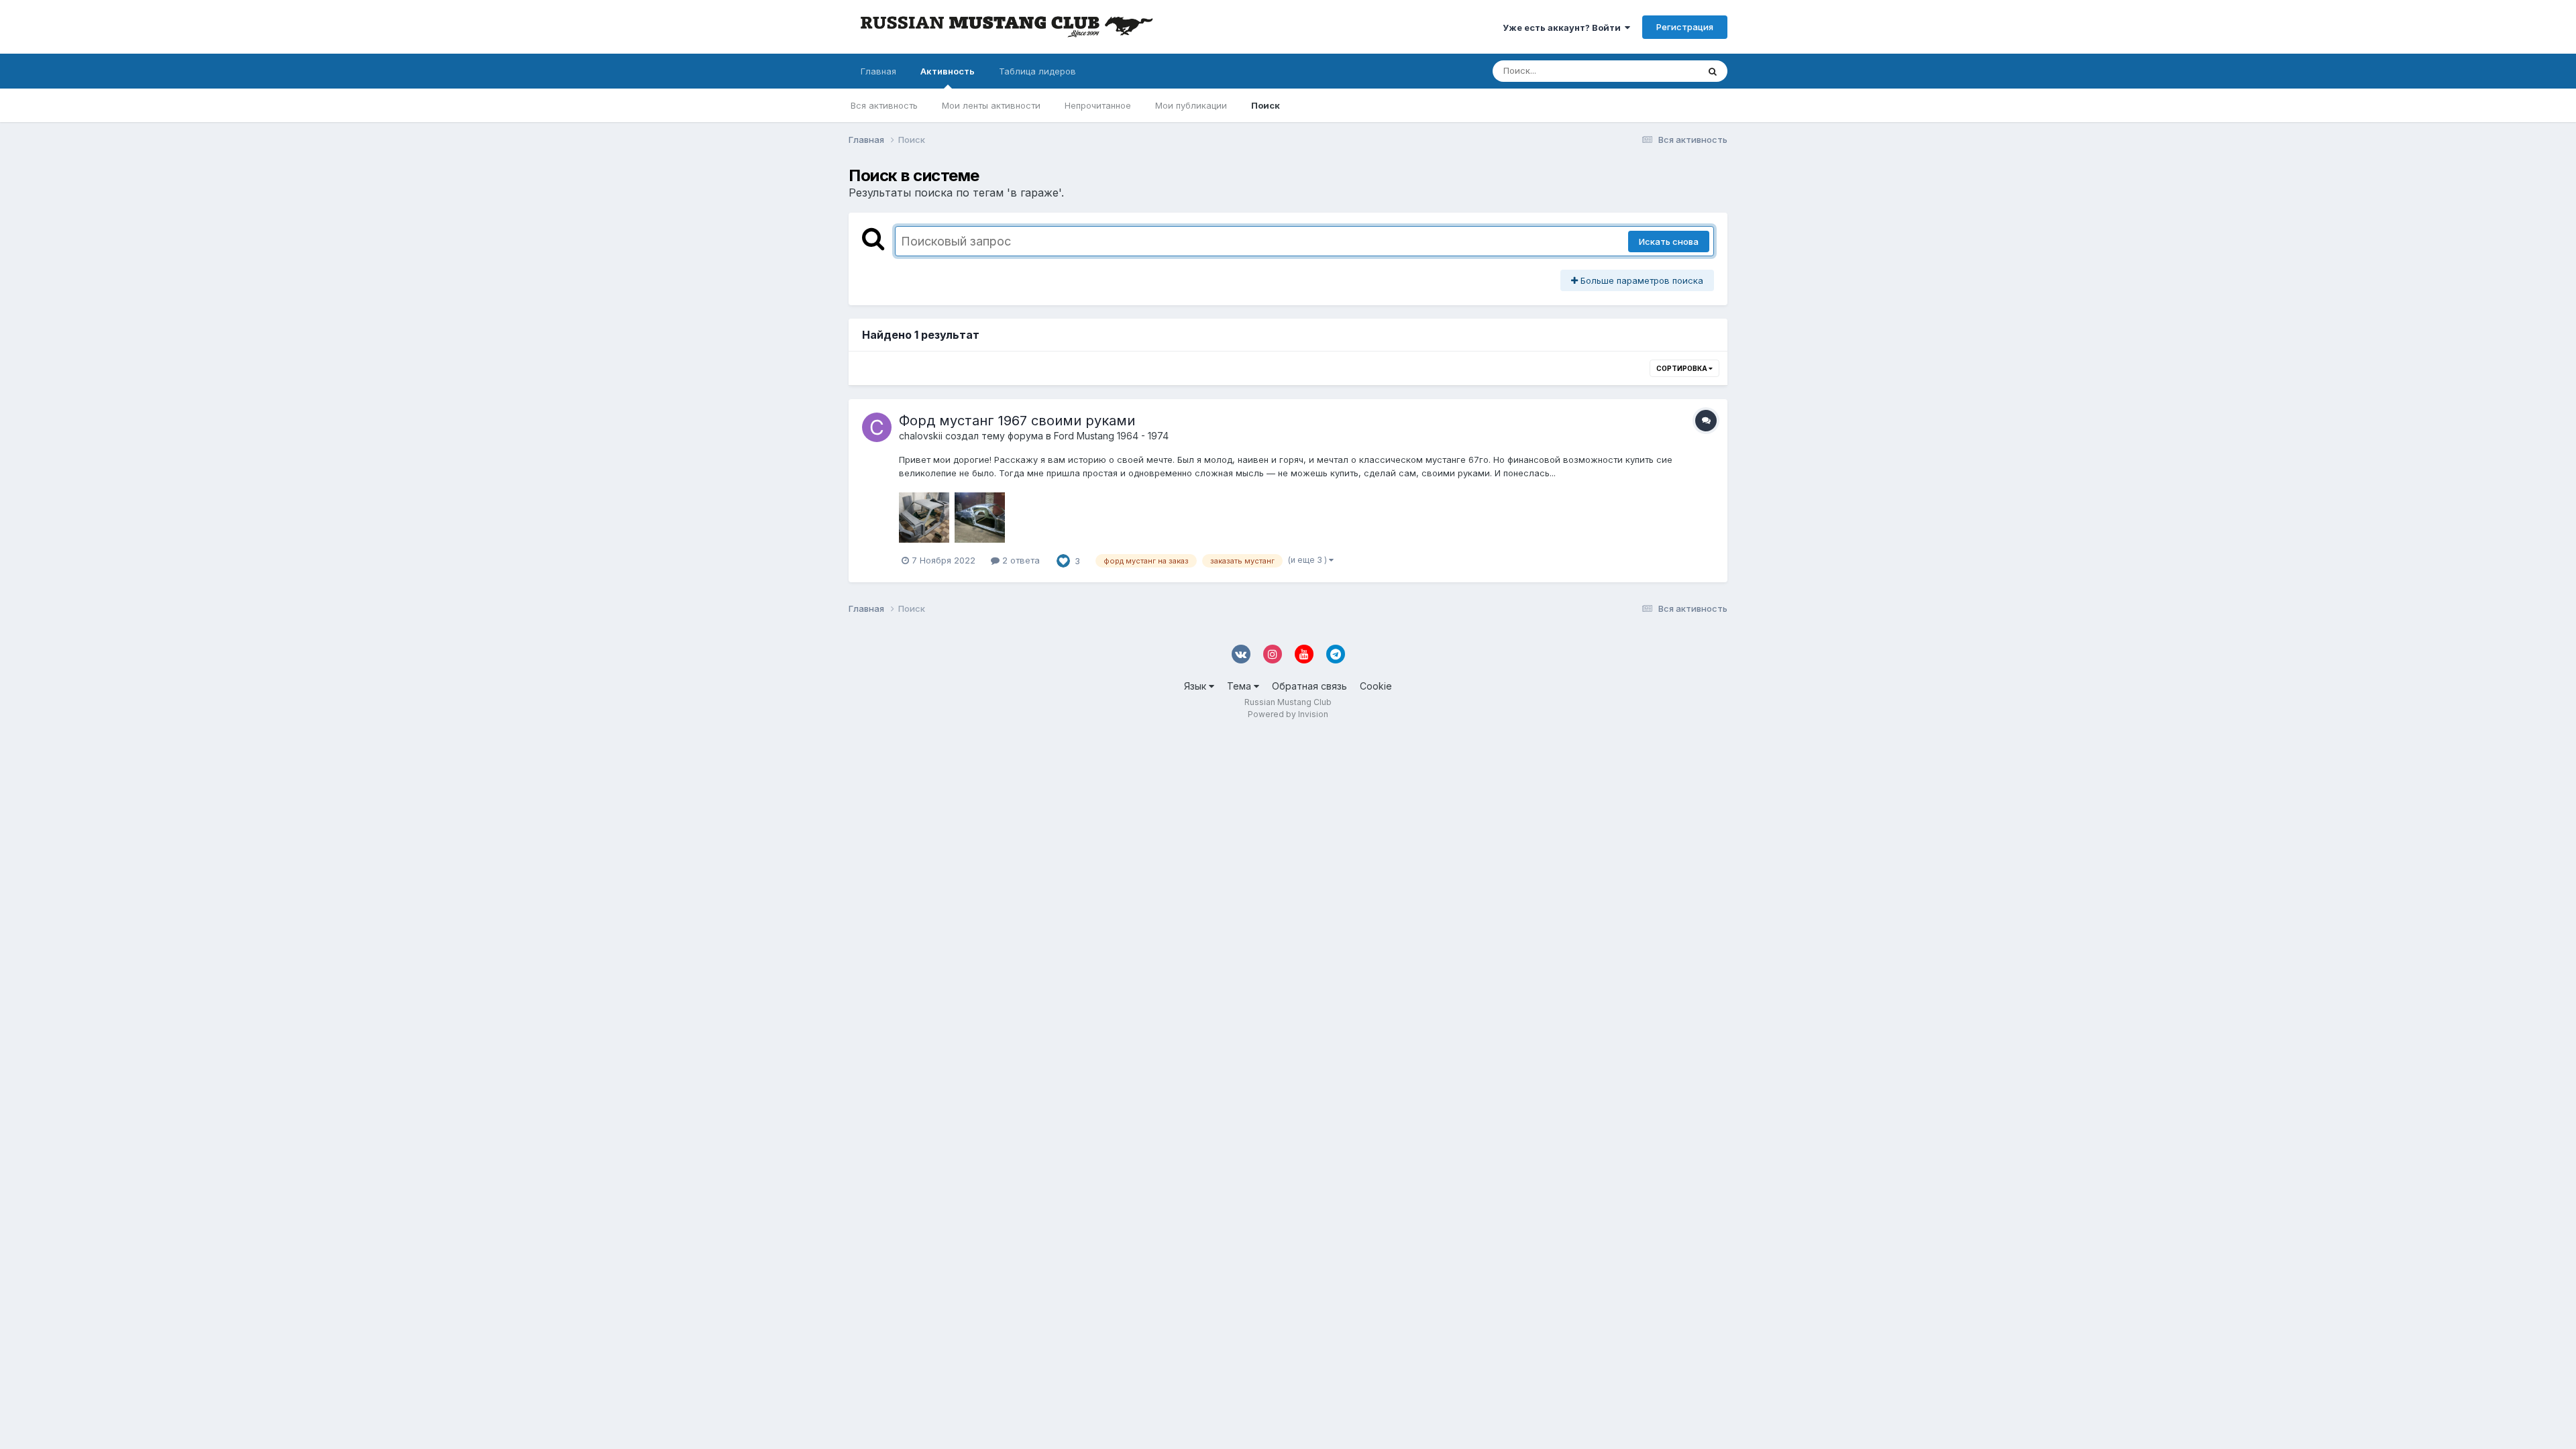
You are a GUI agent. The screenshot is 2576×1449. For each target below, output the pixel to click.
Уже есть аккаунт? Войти (1564, 28)
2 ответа (1020, 560)
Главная (878, 71)
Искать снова (1669, 241)
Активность (948, 71)
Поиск (1266, 105)
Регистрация (1685, 27)
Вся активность (884, 105)
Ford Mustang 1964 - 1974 (1111, 436)
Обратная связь (1309, 686)
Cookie (1376, 686)
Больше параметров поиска (1641, 280)
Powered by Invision (1288, 714)
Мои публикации (1191, 105)
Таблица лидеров (1037, 71)
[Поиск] (1713, 71)
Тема (1240, 686)
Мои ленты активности (991, 105)
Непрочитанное (1098, 105)
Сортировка (1682, 368)
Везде (1667, 71)
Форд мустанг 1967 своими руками (1017, 421)
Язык (1196, 686)
